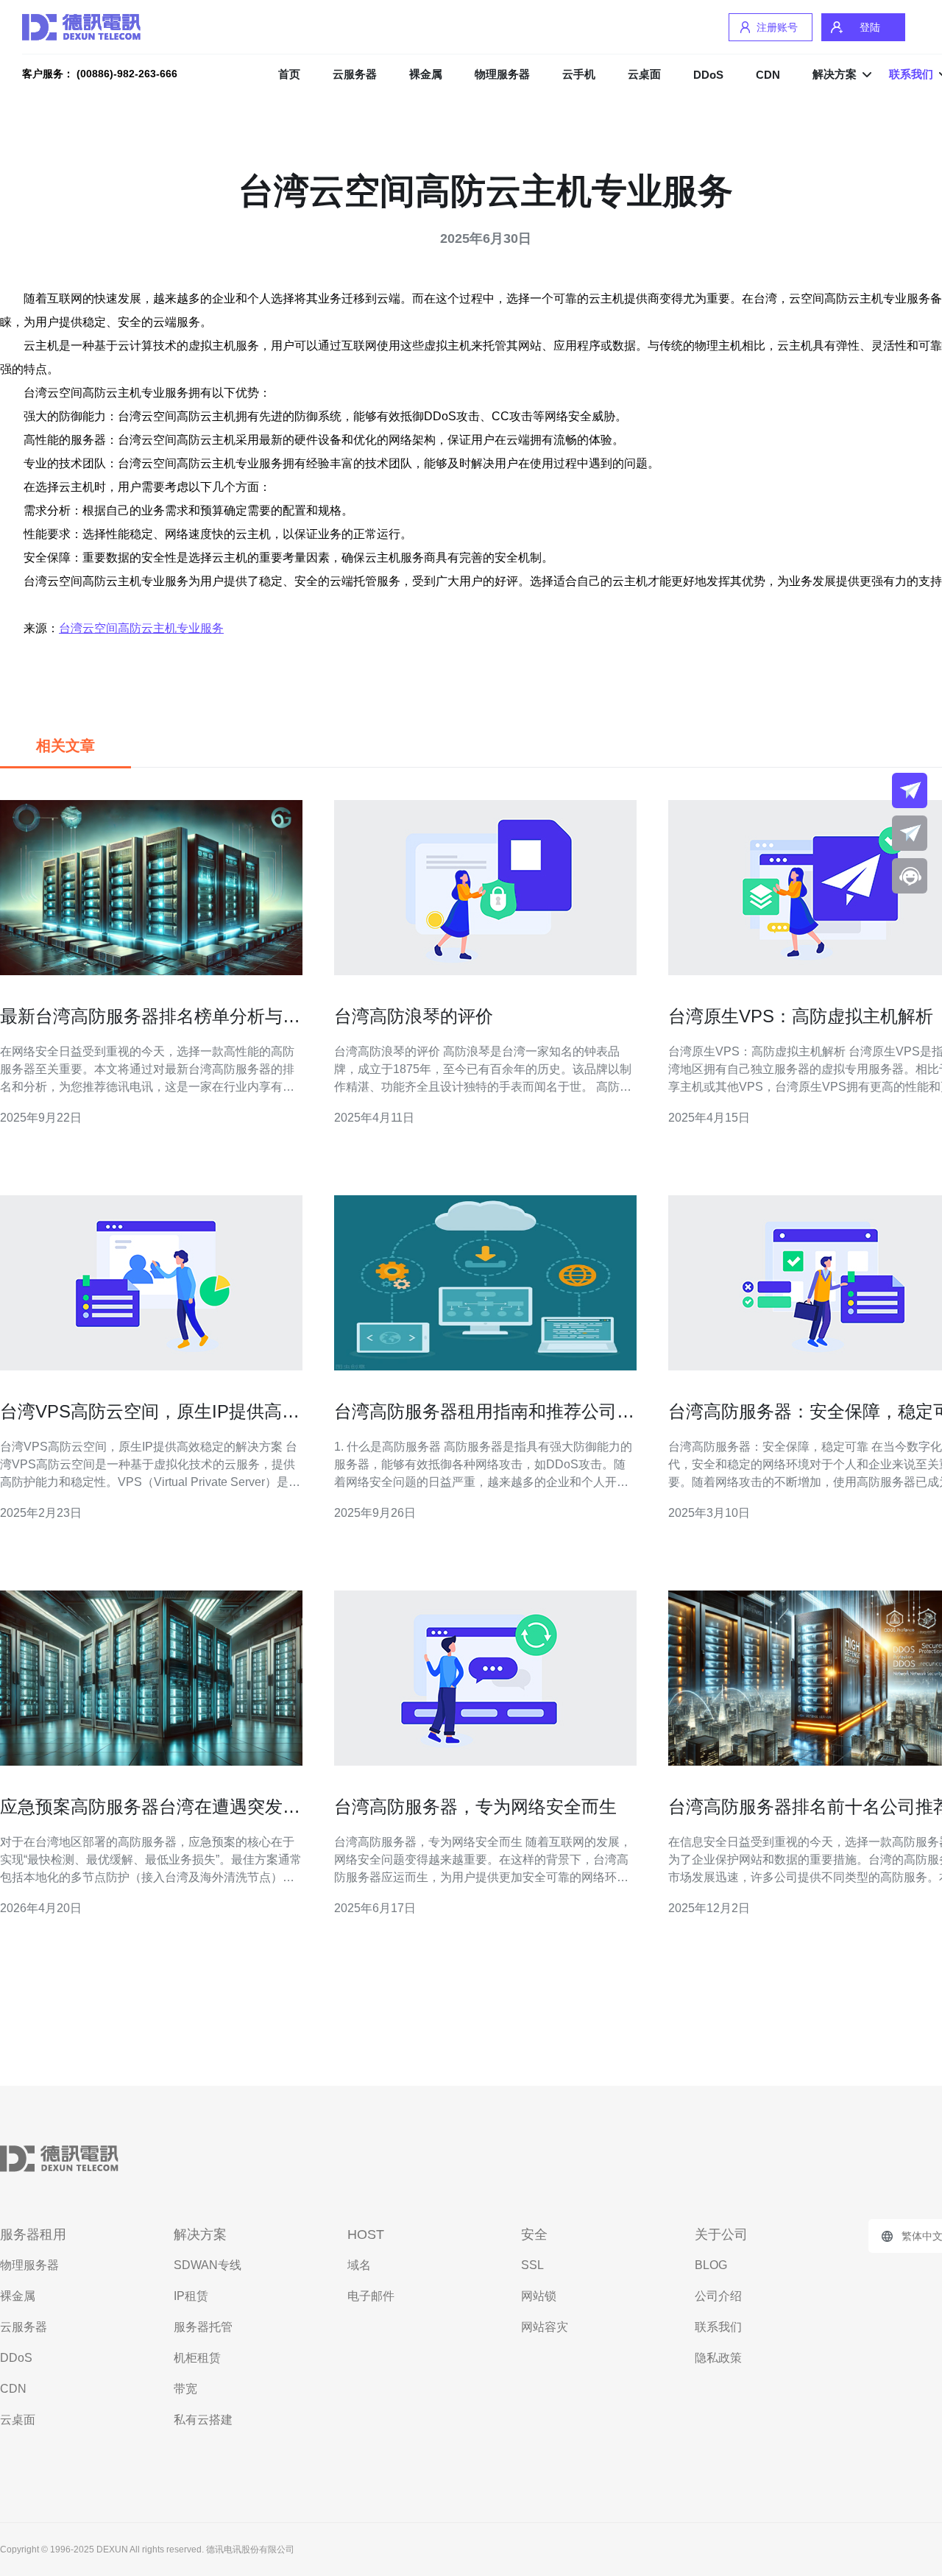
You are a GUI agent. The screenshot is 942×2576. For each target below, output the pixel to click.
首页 (289, 74)
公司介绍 (718, 2296)
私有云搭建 (203, 2420)
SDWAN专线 (208, 2265)
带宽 (185, 2389)
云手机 (579, 74)
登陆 (870, 27)
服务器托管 (203, 2327)
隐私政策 (718, 2358)
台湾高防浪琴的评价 (414, 1016)
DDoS (708, 75)
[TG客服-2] (910, 833)
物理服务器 (502, 74)
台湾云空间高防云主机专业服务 (141, 628)
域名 (359, 2265)
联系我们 (718, 2327)
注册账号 (777, 27)
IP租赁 (191, 2296)
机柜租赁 (197, 2358)
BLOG (711, 2265)
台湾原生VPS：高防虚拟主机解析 (801, 1016)
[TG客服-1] (910, 790)
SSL (532, 2265)
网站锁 (539, 2296)
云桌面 (644, 74)
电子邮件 (371, 2296)
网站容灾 (545, 2327)
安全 (534, 2234)
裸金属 (426, 74)
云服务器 (355, 74)
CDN (768, 75)
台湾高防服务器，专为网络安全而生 (475, 1807)
